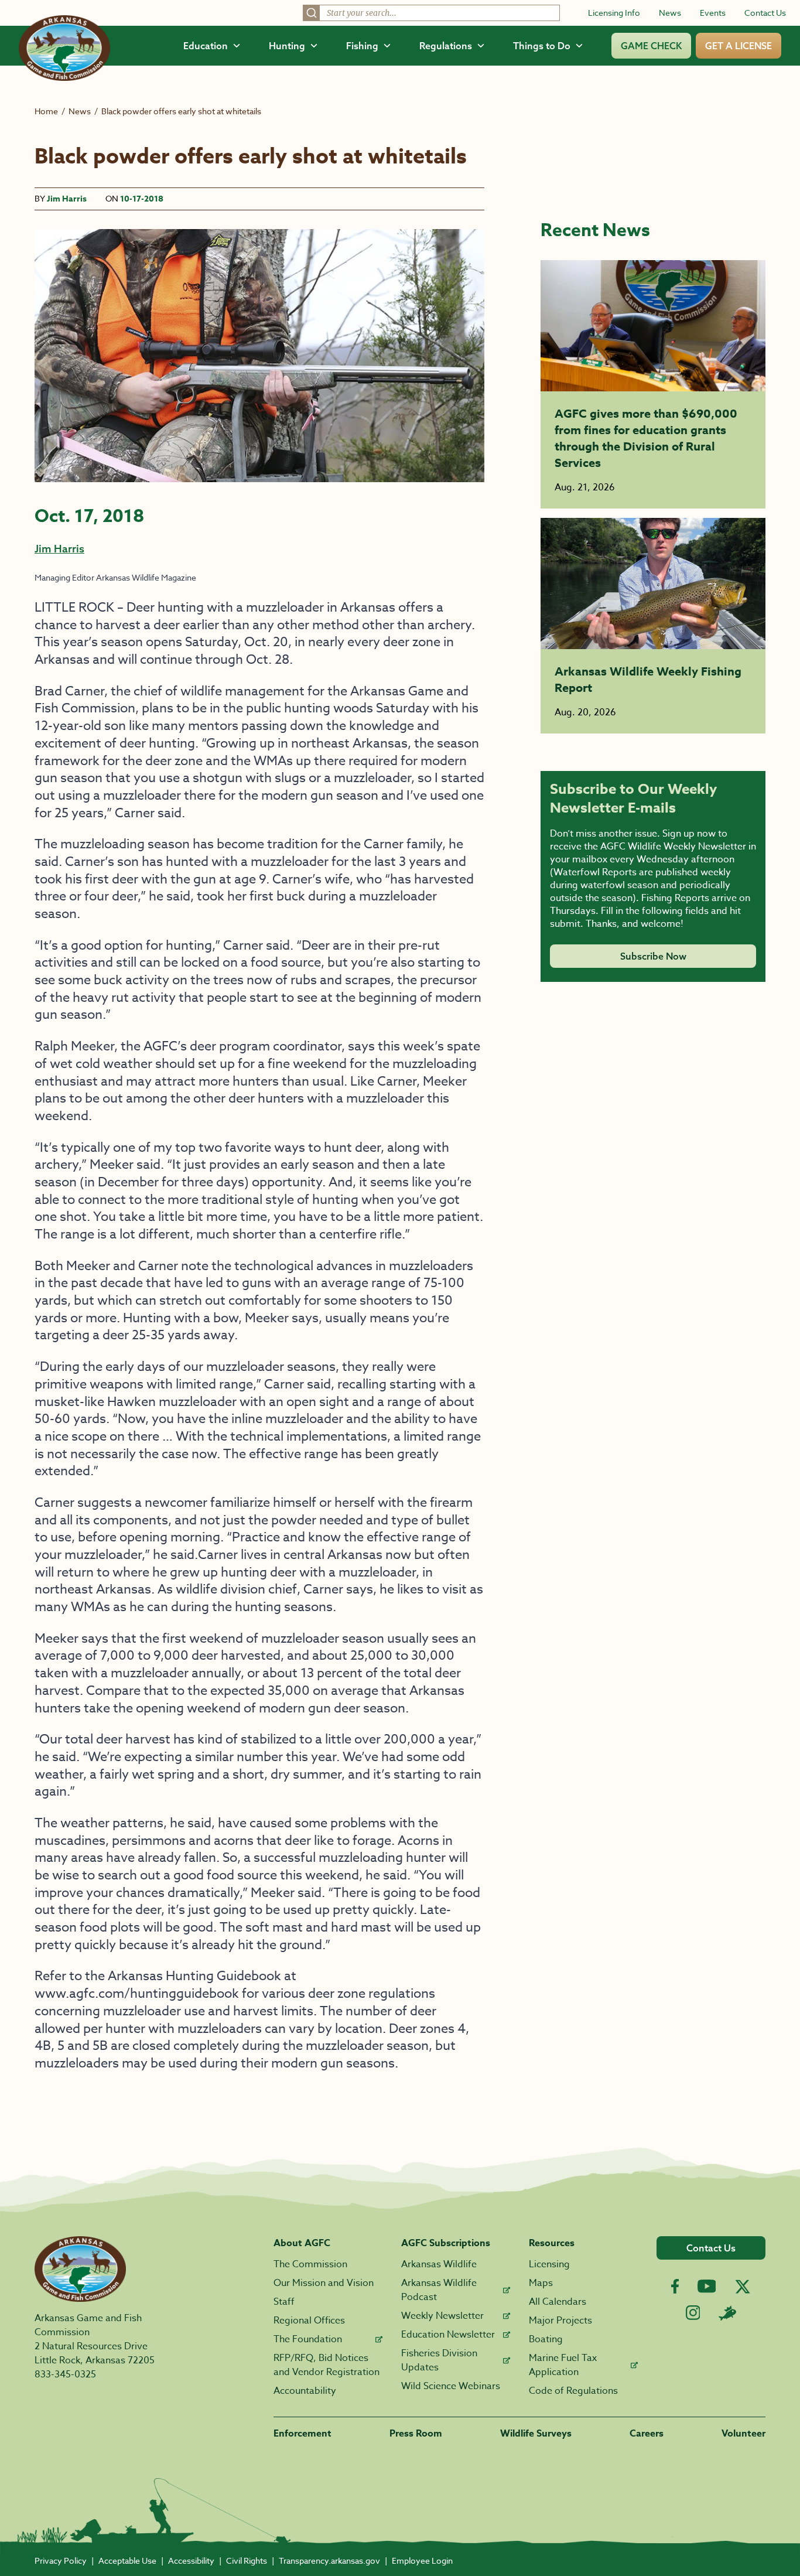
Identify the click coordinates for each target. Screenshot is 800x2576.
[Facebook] (675, 2286)
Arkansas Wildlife (439, 2264)
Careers (647, 2434)
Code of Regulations (573, 2391)
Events (713, 13)
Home (46, 111)
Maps (541, 2283)
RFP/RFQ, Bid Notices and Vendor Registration (327, 2365)
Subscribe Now (653, 956)
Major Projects (560, 2321)
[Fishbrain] (727, 2313)
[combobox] (431, 13)
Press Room (416, 2434)
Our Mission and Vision (324, 2283)
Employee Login (422, 2560)
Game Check (651, 46)
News (670, 13)
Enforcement (302, 2434)
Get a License (739, 46)
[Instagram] (693, 2313)
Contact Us (765, 13)
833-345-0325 (65, 2374)
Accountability (305, 2391)
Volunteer (743, 2434)
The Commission (310, 2264)
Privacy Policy (61, 2560)
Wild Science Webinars (451, 2386)
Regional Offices (309, 2321)
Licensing (549, 2264)
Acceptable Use (127, 2560)
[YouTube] (707, 2286)
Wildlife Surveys (536, 2434)
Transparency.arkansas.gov (329, 2560)
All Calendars (558, 2302)
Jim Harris (67, 199)
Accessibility (191, 2560)
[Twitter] (743, 2287)
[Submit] (312, 13)
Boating (546, 2339)
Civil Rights (247, 2560)
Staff (284, 2302)
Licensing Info (614, 13)
